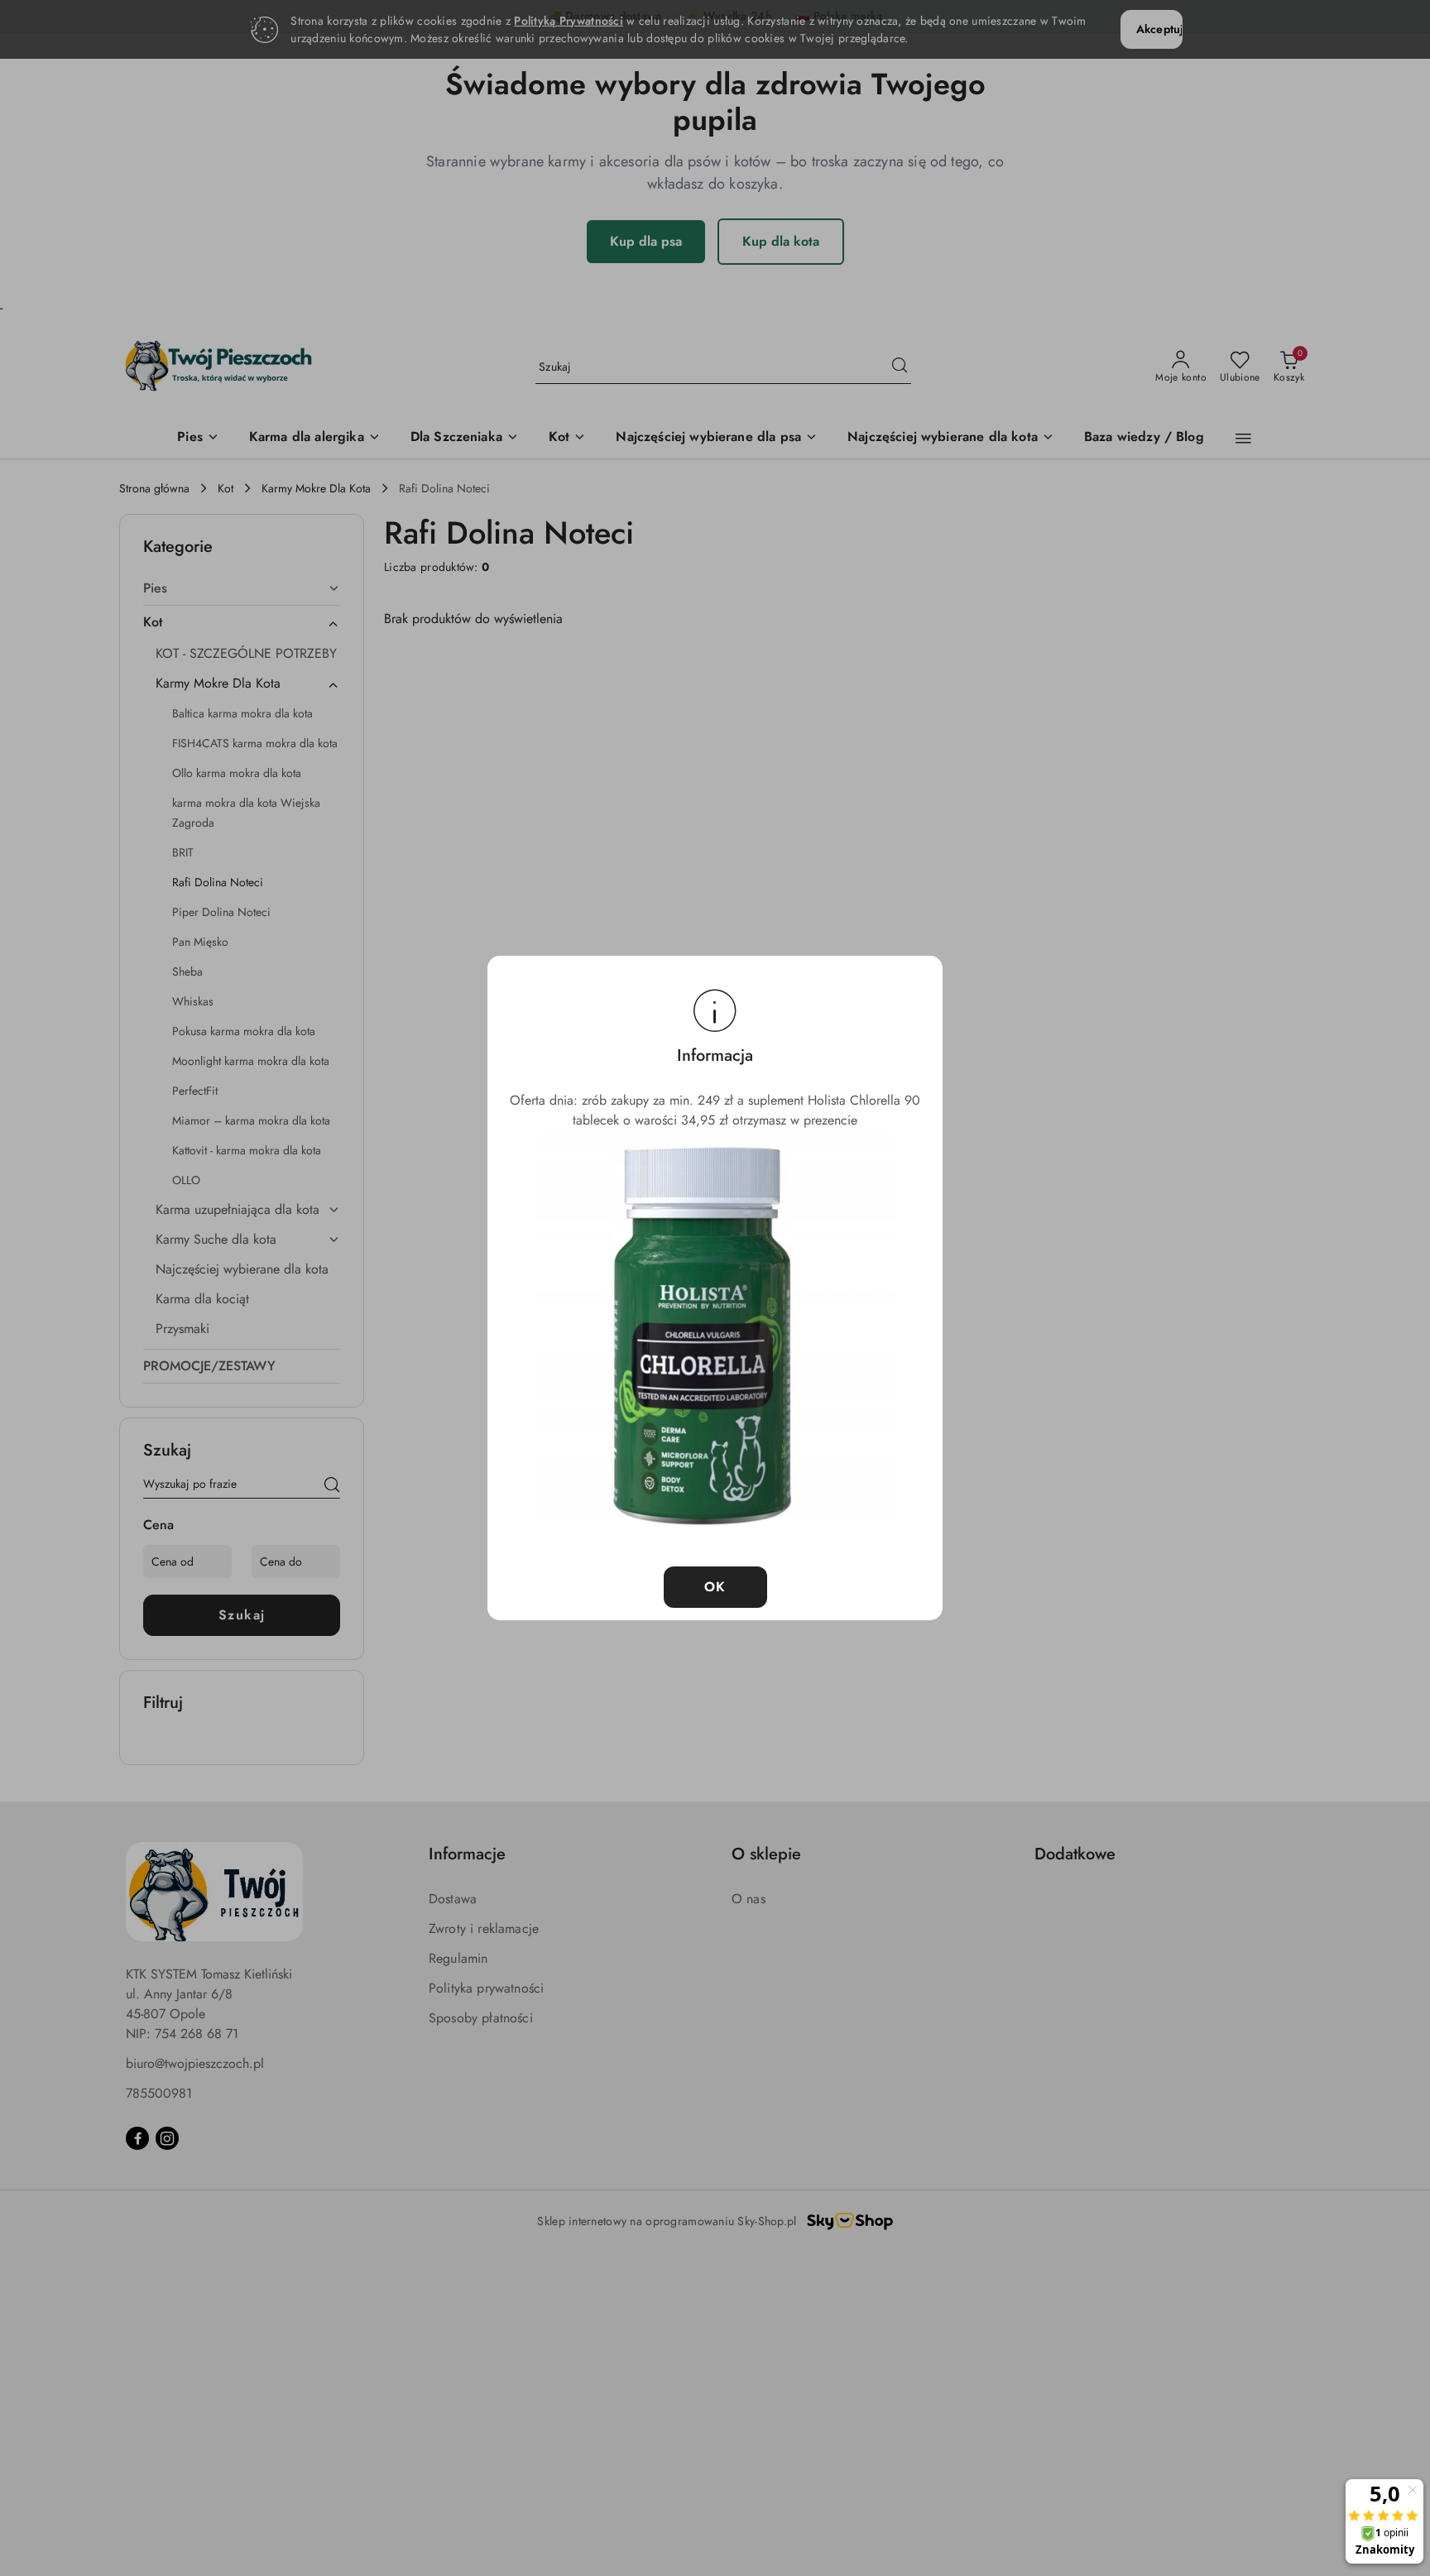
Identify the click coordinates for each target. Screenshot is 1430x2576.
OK (715, 1587)
